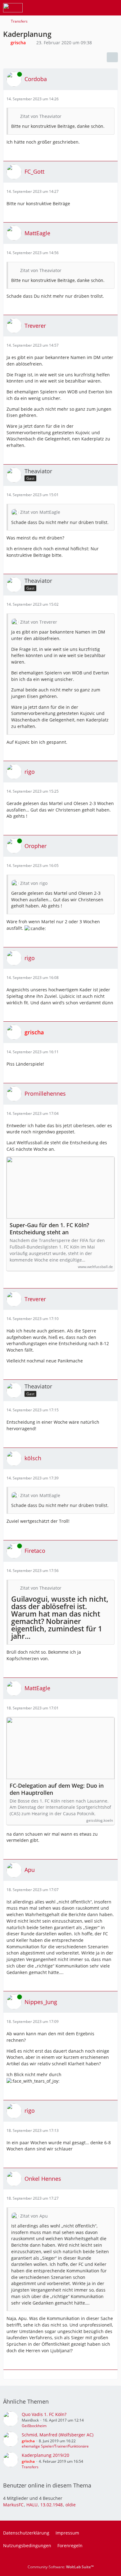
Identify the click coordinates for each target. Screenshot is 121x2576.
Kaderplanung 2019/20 (45, 2455)
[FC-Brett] (13, 8)
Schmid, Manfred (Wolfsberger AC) (58, 2435)
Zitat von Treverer (39, 622)
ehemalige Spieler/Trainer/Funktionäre (55, 2446)
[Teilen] (112, 57)
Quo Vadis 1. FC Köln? (44, 2414)
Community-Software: (61, 2567)
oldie (71, 2505)
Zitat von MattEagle (40, 512)
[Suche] (82, 8)
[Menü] (113, 8)
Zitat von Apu (34, 2216)
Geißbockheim (34, 2426)
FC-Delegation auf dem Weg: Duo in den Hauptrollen (57, 1789)
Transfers (30, 2467)
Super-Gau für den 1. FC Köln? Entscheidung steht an (49, 1229)
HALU (32, 2505)
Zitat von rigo (34, 883)
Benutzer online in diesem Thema (47, 2485)
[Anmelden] (97, 8)
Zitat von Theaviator (41, 116)
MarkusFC (13, 2505)
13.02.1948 (52, 2505)
